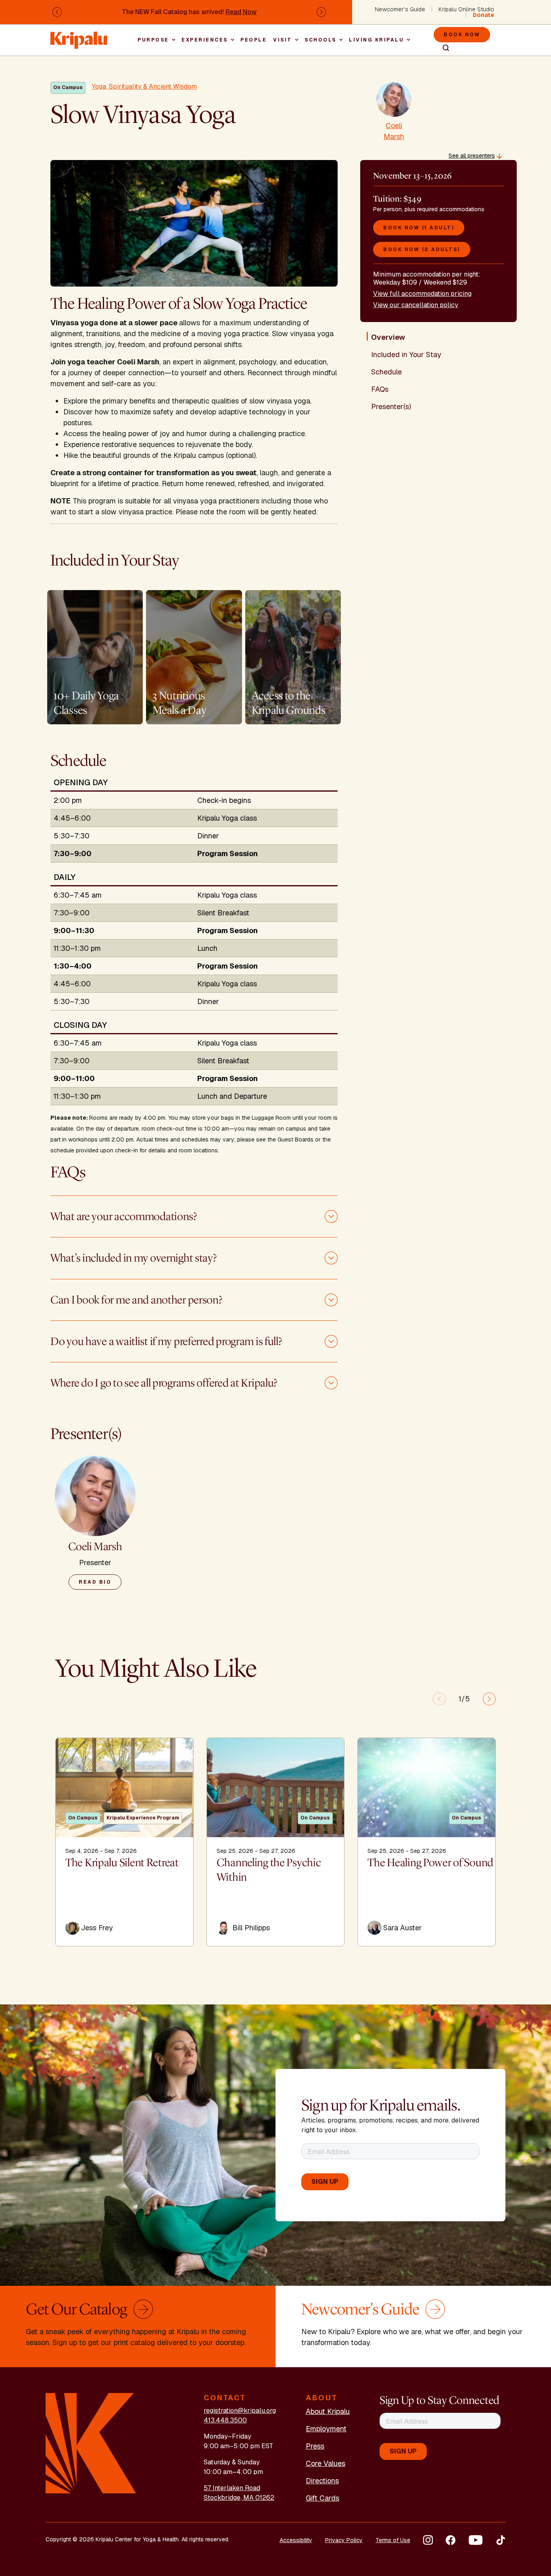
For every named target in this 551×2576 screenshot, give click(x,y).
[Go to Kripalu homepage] (91, 2443)
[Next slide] (489, 1699)
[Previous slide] (439, 1699)
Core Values (326, 2463)
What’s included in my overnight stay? (134, 1258)
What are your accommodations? (124, 1216)
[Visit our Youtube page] (476, 2540)
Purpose (153, 40)
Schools (320, 40)
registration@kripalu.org (240, 2411)
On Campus (68, 87)
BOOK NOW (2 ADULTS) (422, 249)
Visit (283, 40)
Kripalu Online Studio (466, 9)
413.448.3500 (225, 2420)
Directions (322, 2481)
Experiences (205, 40)
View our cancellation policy (416, 305)
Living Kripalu (376, 40)
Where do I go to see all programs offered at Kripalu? (164, 1383)
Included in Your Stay (406, 354)
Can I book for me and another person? (136, 1300)
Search (442, 48)
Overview (388, 337)
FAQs (380, 389)
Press (315, 2446)
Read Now (241, 12)
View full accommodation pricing (422, 294)
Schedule (386, 372)
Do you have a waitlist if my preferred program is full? (166, 1341)
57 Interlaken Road (232, 2488)
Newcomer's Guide (400, 9)
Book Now (462, 35)
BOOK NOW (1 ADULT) (419, 228)
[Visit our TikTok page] (501, 2540)
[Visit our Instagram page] (428, 2540)
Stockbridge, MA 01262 (239, 2498)
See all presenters (472, 156)
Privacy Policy (344, 2540)
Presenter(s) (391, 406)
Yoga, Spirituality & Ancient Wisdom (144, 86)
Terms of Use (393, 2540)
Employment (326, 2429)
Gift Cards (322, 2498)
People (254, 40)
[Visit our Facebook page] (451, 2540)
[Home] (79, 36)
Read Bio (95, 1582)
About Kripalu (328, 2411)
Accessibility (296, 2540)
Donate (483, 15)
